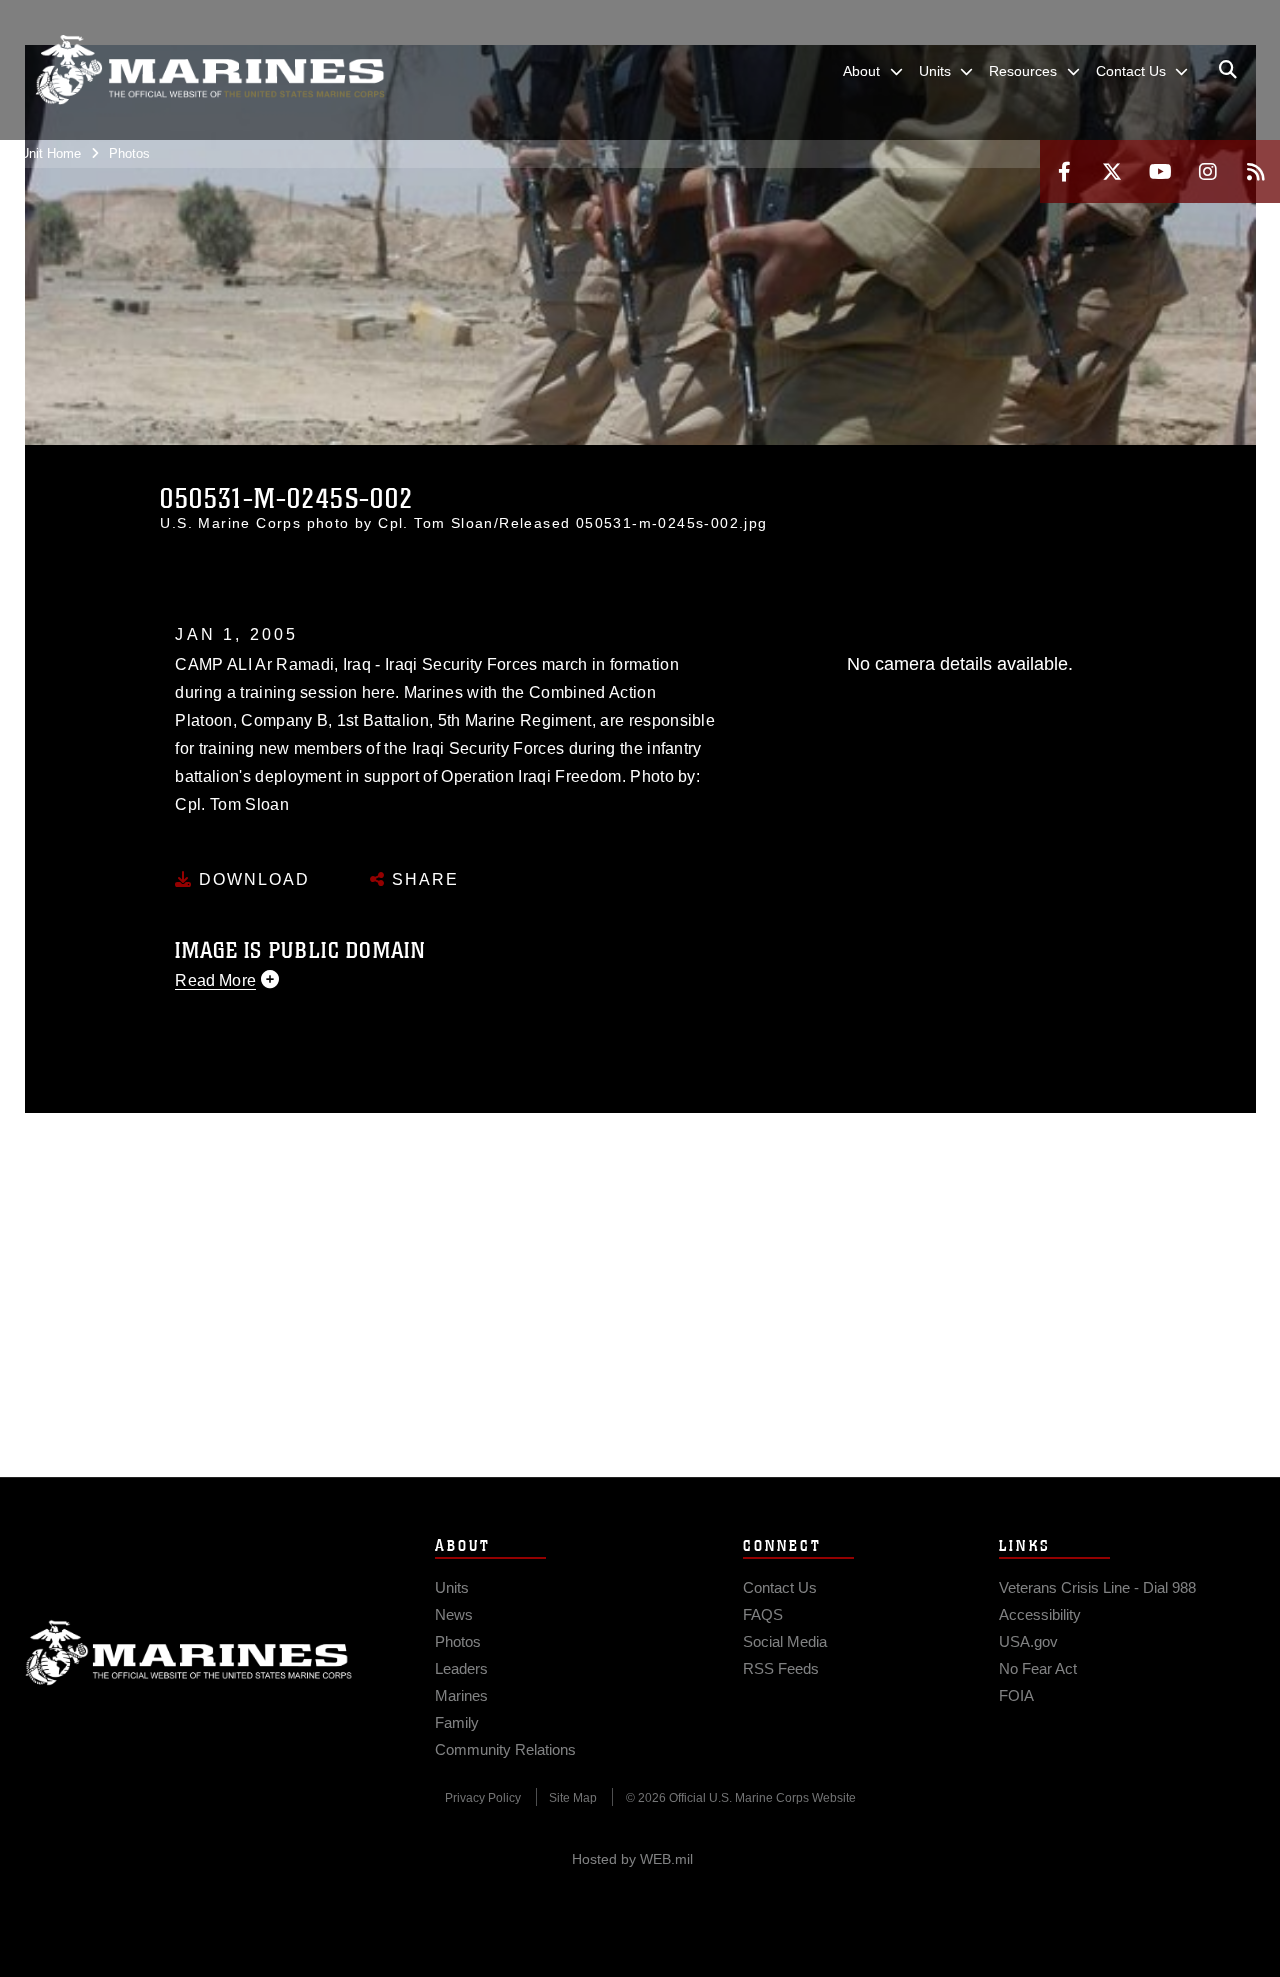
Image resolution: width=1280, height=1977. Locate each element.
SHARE (422, 879)
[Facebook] (1064, 171)
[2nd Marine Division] (210, 70)
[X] (1112, 171)
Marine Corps (189, 1653)
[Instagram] (1208, 171)
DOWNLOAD (251, 879)
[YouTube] (1160, 171)
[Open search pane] (1228, 70)
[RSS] (1256, 171)
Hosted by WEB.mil (632, 1859)
